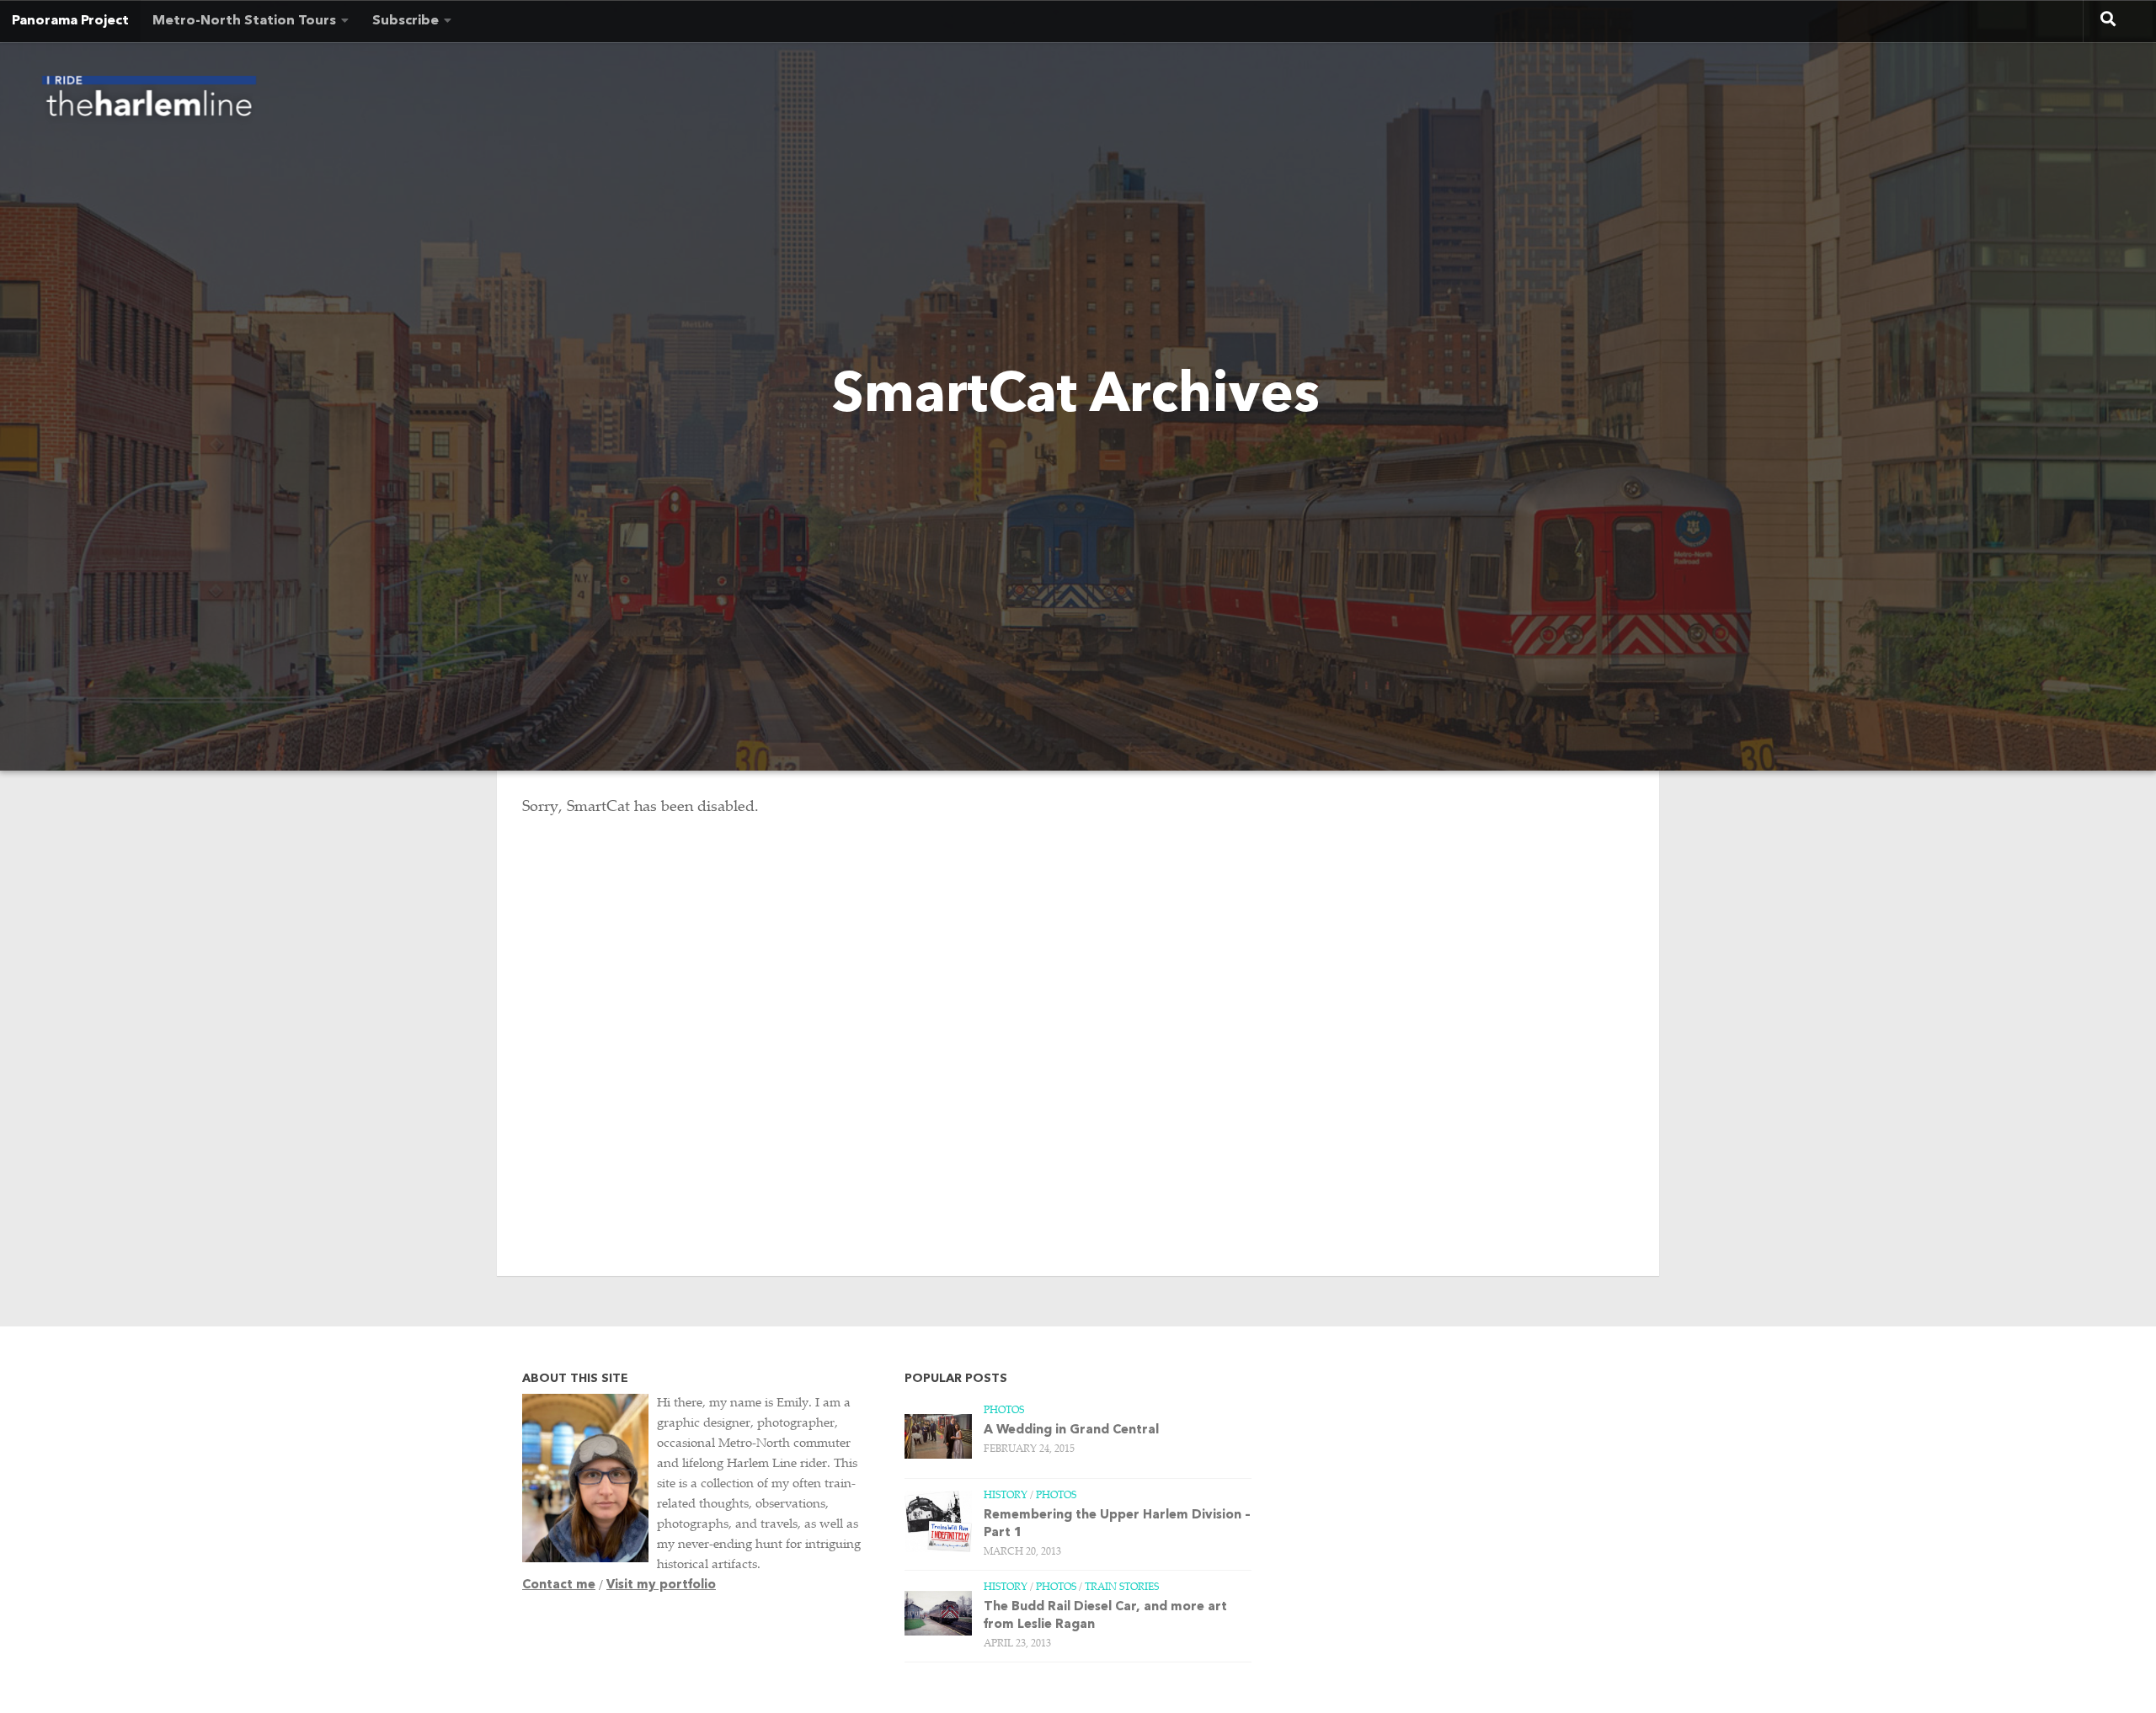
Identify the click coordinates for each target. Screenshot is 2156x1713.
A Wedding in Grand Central (1071, 1430)
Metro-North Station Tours (244, 21)
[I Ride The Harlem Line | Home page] (149, 101)
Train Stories (1122, 1588)
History (1006, 1496)
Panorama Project (70, 21)
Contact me (559, 1585)
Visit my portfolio (661, 1585)
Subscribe (406, 21)
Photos (1004, 1411)
